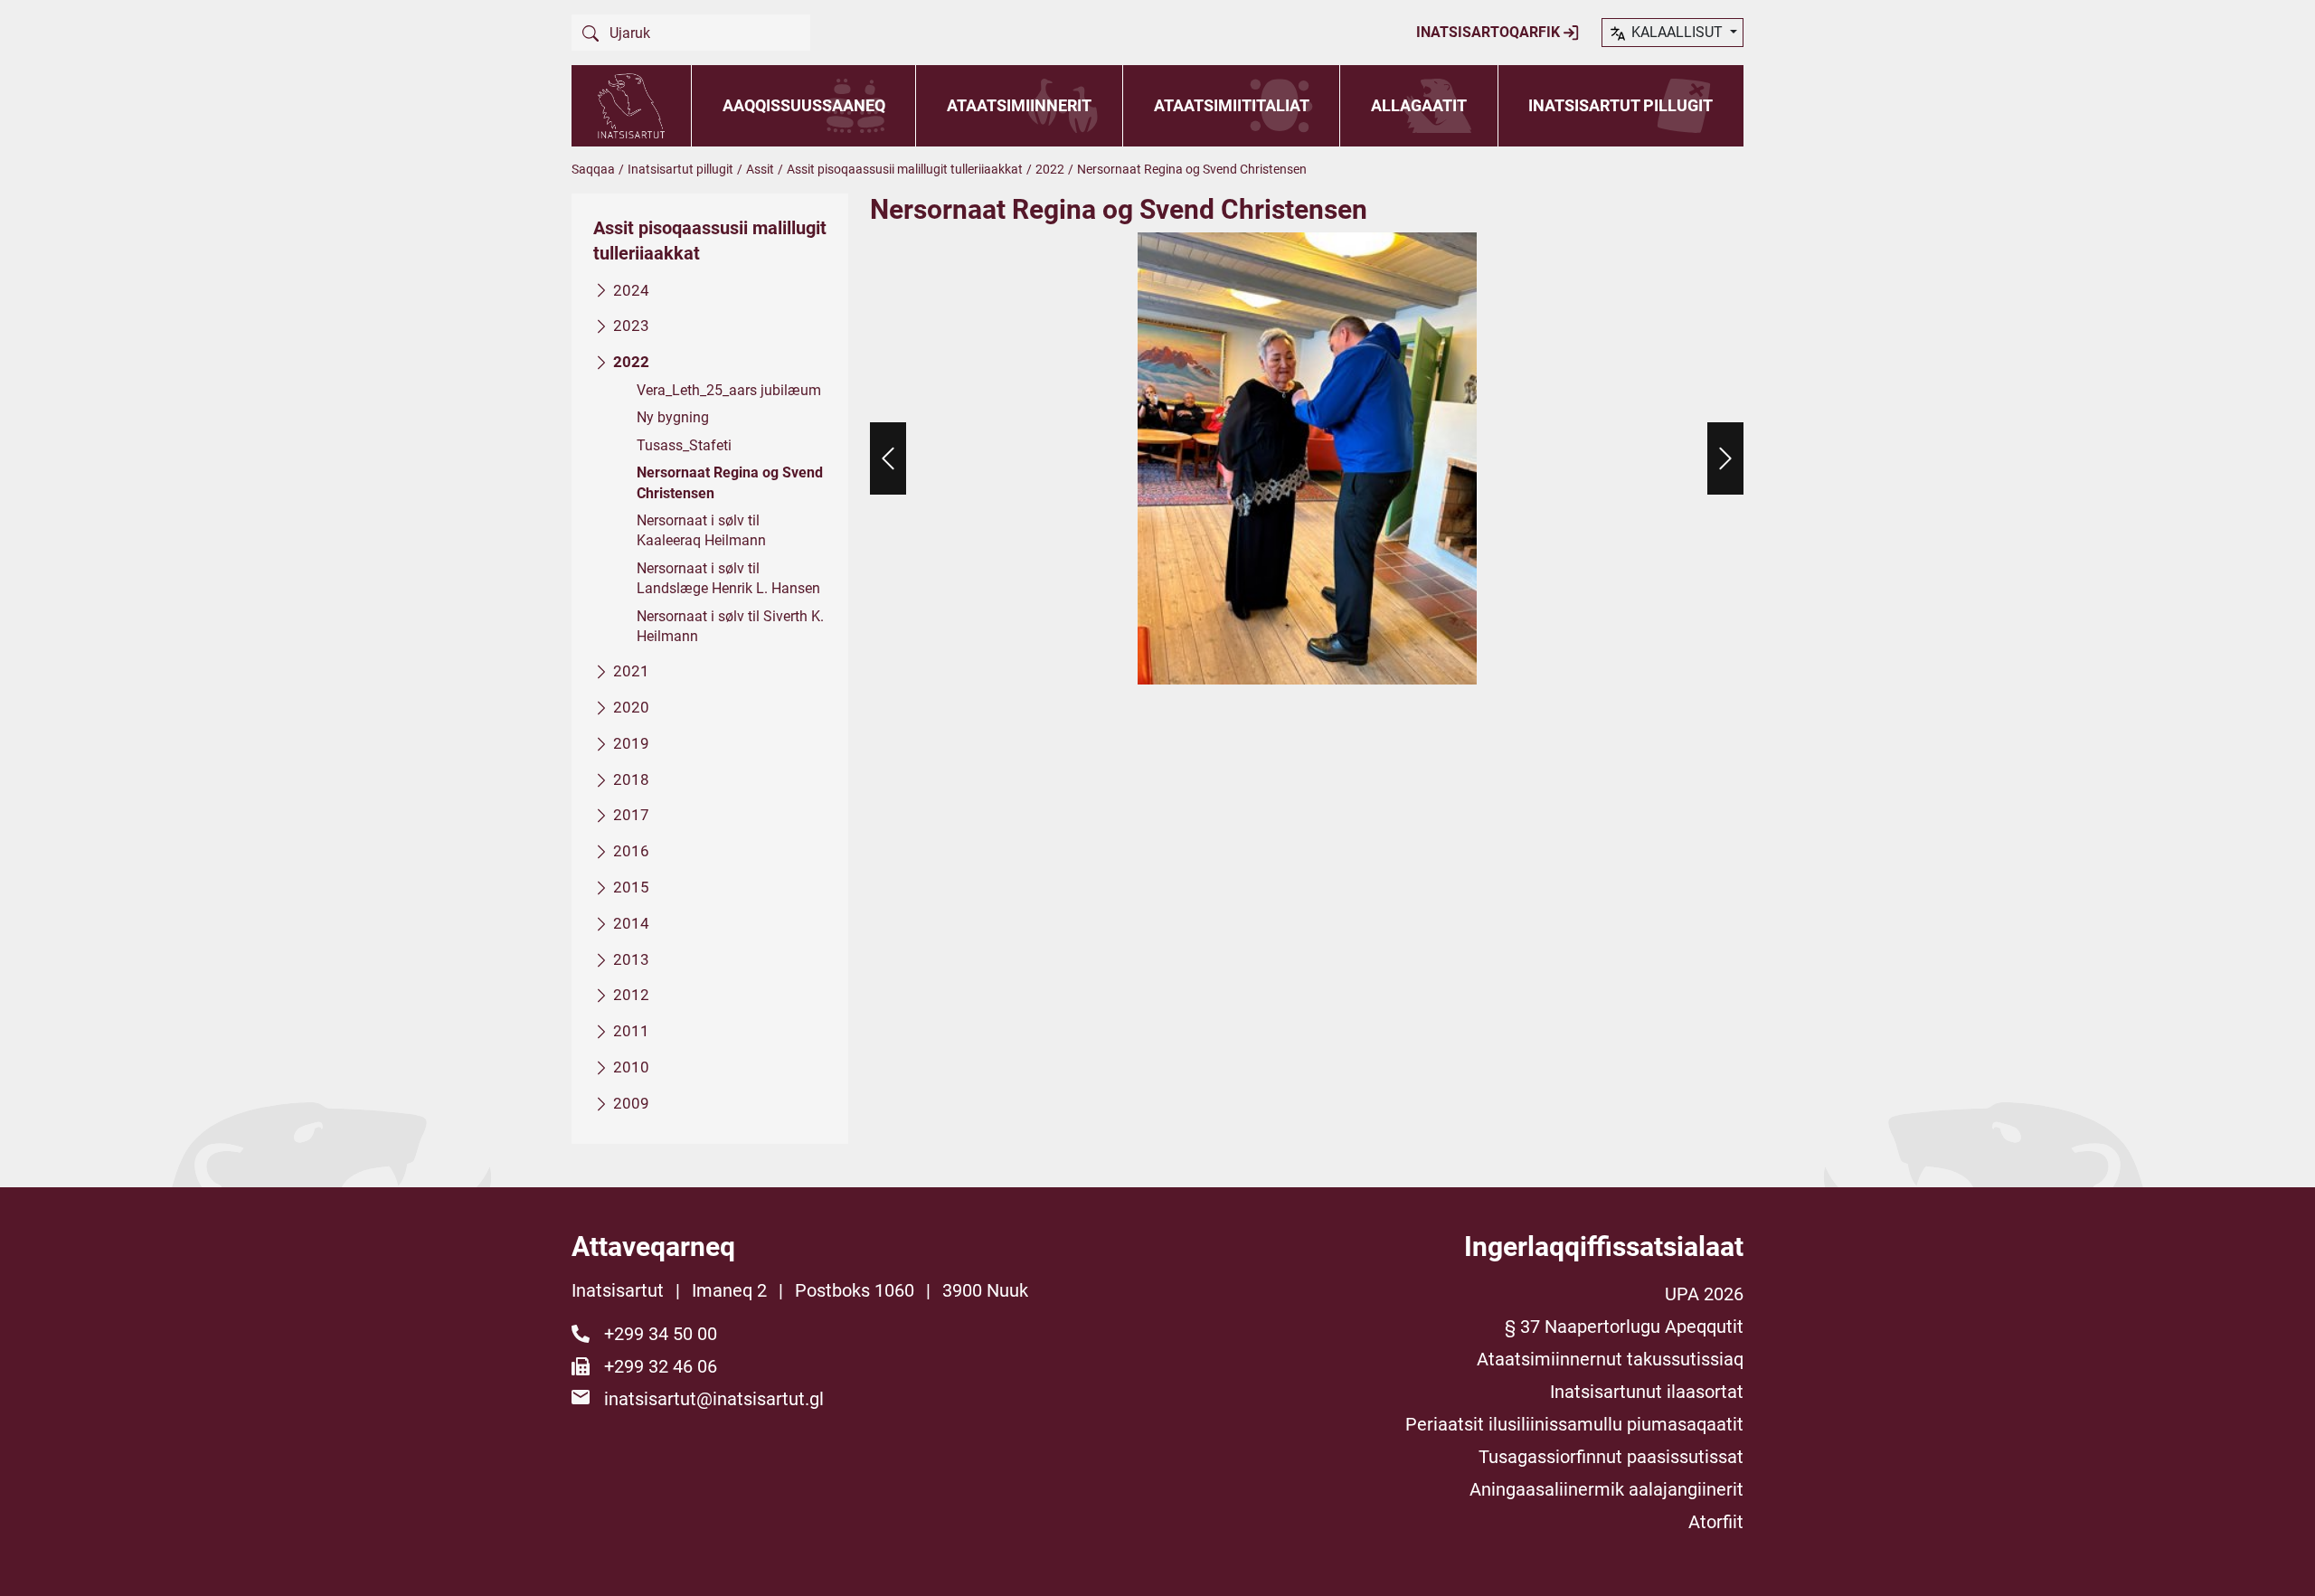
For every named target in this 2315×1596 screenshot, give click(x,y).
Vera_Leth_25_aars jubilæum (729, 390)
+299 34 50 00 (661, 1334)
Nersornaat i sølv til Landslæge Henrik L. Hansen (728, 578)
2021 (631, 671)
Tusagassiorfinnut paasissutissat (1611, 1457)
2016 (631, 851)
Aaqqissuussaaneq (804, 105)
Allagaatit (1419, 105)
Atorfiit (1716, 1522)
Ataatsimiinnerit (1019, 105)
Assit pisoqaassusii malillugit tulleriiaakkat (905, 169)
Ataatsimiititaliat (1232, 105)
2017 (631, 815)
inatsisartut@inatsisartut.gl (714, 1399)
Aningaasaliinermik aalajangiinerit (1606, 1489)
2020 (631, 707)
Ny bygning (673, 417)
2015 (631, 887)
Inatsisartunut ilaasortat (1647, 1392)
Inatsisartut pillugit (1620, 105)
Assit (760, 169)
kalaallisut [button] (1677, 32)
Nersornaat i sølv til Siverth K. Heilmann (730, 626)
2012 (631, 995)
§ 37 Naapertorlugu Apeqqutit (1624, 1327)
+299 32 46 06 (661, 1366)
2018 (631, 779)
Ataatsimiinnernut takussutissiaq (1610, 1359)
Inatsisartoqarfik (1490, 32)
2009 (631, 1103)
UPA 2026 (1704, 1294)
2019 (631, 743)
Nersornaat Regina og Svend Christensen (730, 482)
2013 (631, 959)
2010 (631, 1067)
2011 (631, 1031)
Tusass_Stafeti (684, 445)
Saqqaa (593, 169)
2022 (1050, 169)
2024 (631, 290)
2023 (631, 326)
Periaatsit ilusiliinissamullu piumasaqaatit (1574, 1424)
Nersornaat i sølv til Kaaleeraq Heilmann (701, 530)
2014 (631, 923)
